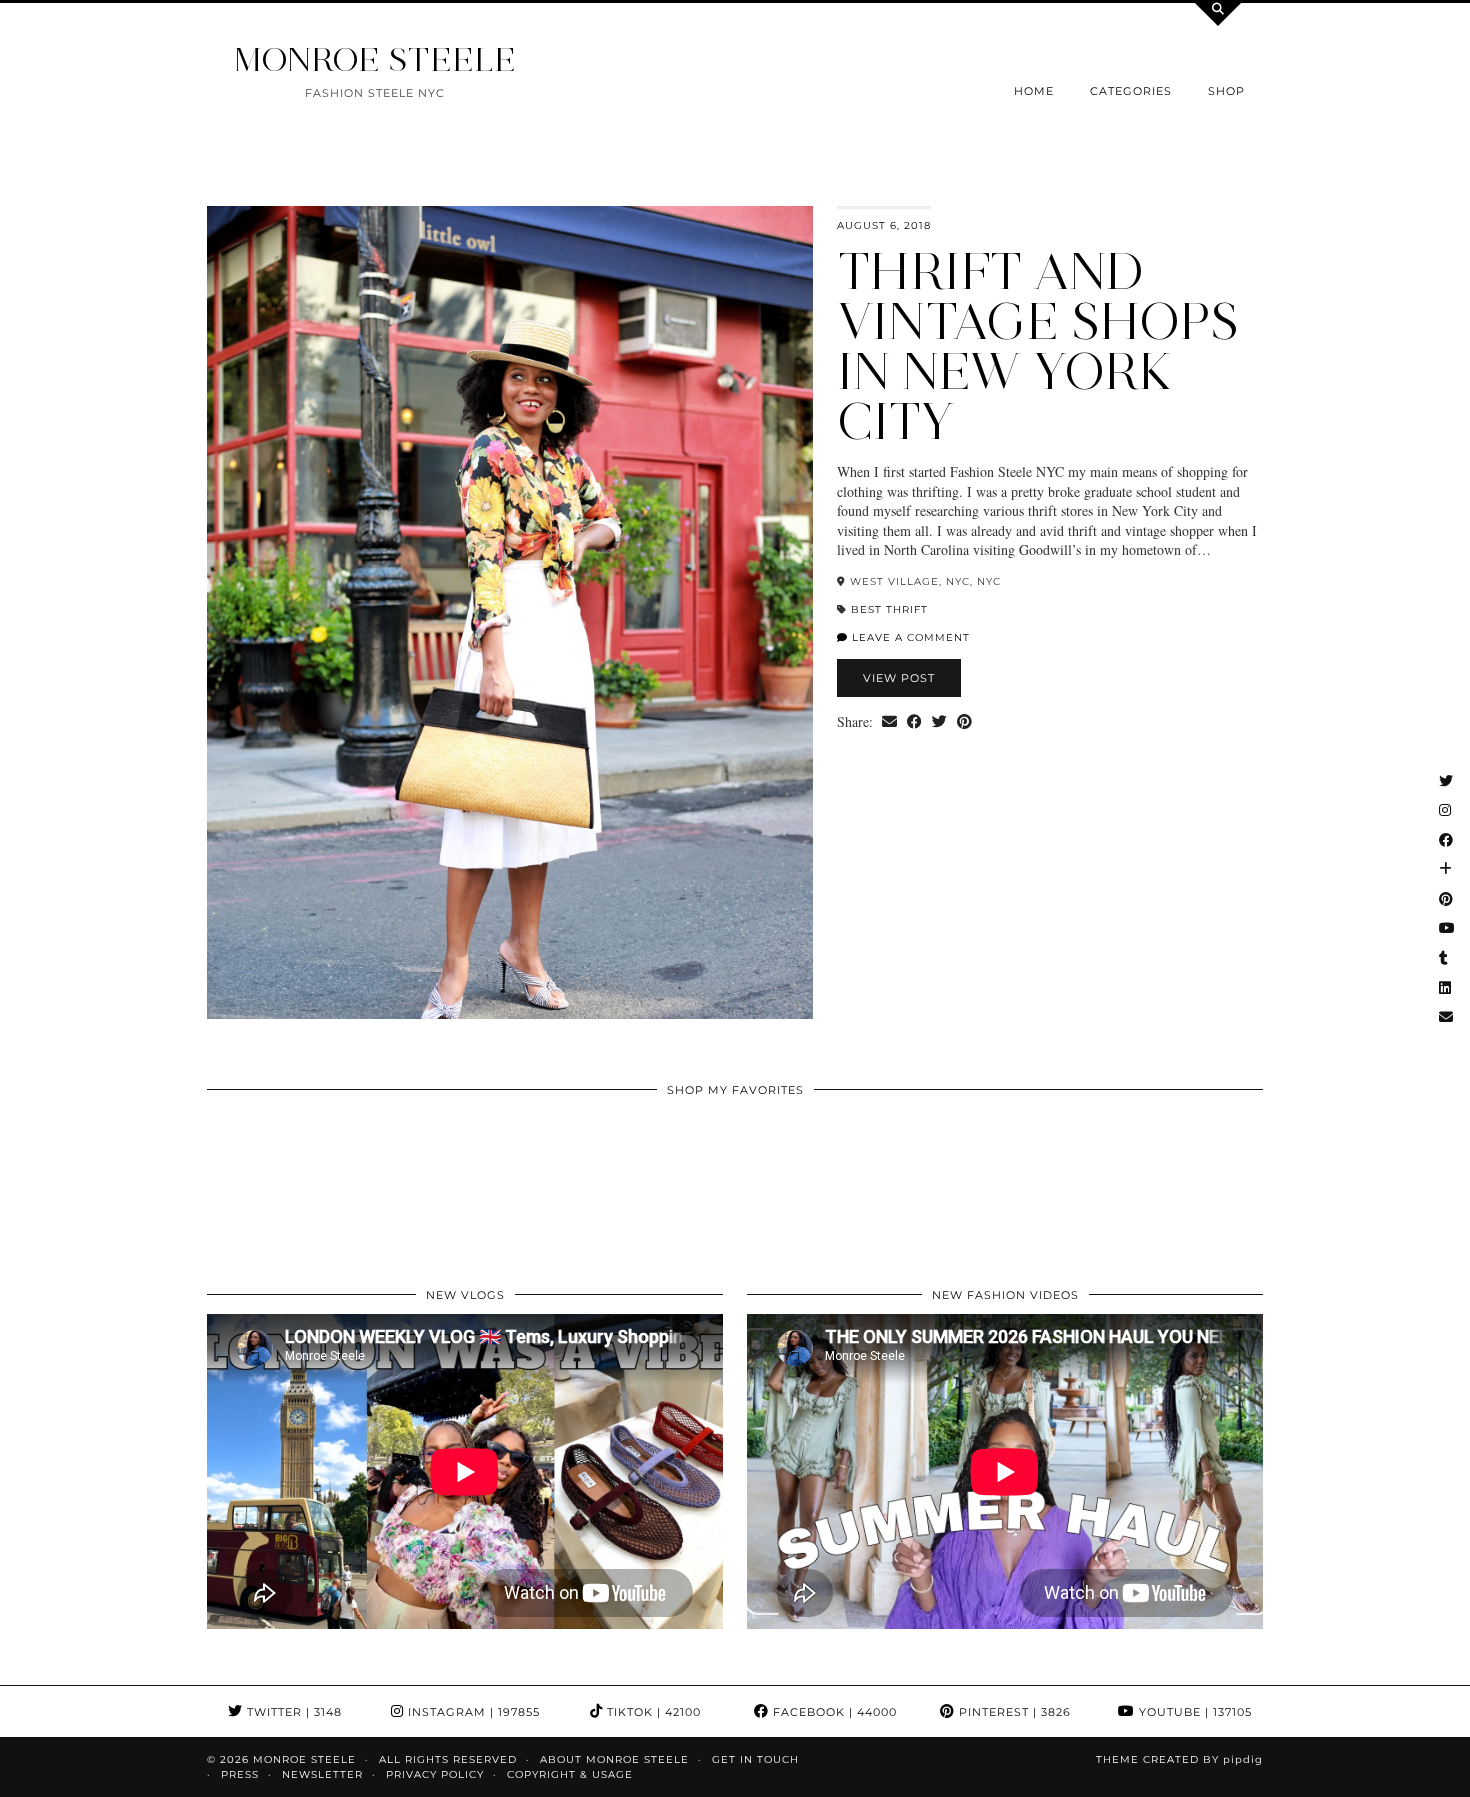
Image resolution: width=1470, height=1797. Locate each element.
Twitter (292, 1712)
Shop (1226, 91)
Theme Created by (1179, 1759)
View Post (899, 678)
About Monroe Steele (614, 1759)
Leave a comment (909, 637)
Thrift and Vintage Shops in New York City (1038, 346)
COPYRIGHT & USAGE (570, 1774)
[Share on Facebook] (914, 722)
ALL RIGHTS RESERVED (448, 1759)
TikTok (652, 1712)
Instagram (472, 1712)
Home (1034, 91)
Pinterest (1013, 1712)
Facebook (833, 1712)
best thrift (889, 609)
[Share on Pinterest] (964, 722)
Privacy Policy (435, 1774)
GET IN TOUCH (755, 1759)
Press (240, 1774)
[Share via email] (889, 722)
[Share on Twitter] (939, 722)
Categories (1131, 91)
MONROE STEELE (375, 59)
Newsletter (322, 1774)
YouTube (1193, 1712)
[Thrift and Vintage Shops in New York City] (510, 612)
